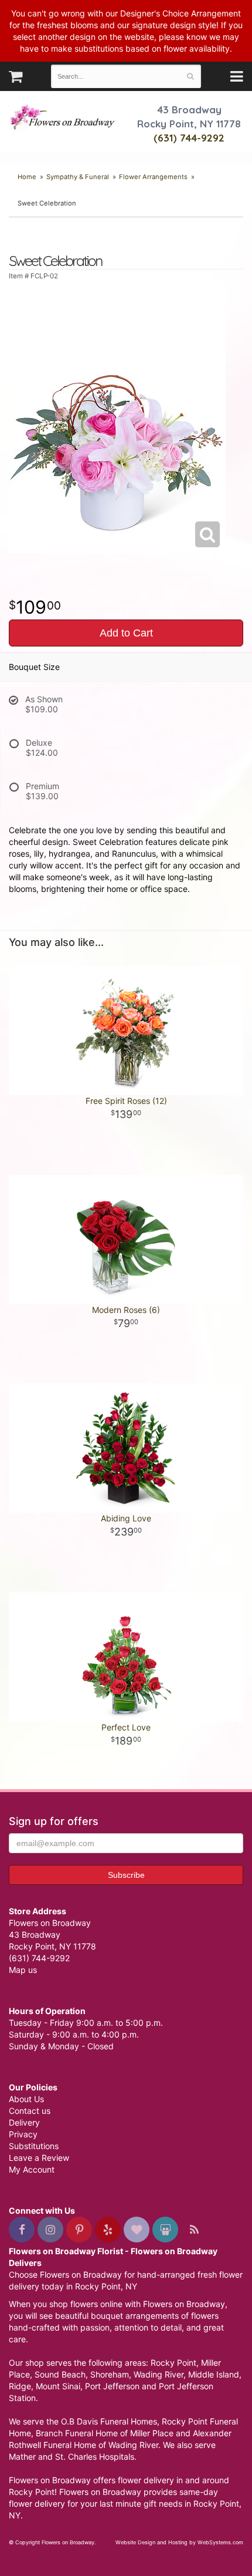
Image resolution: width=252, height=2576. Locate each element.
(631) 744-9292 (189, 138)
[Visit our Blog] (194, 2230)
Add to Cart (126, 633)
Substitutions (34, 2146)
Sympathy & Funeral (78, 177)
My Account (32, 2169)
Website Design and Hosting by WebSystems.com (179, 2542)
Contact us (30, 2111)
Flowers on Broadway (63, 119)
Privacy (23, 2134)
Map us (23, 1970)
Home (27, 177)
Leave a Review (39, 2158)
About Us (26, 2099)
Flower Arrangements (153, 177)
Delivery (24, 2122)
